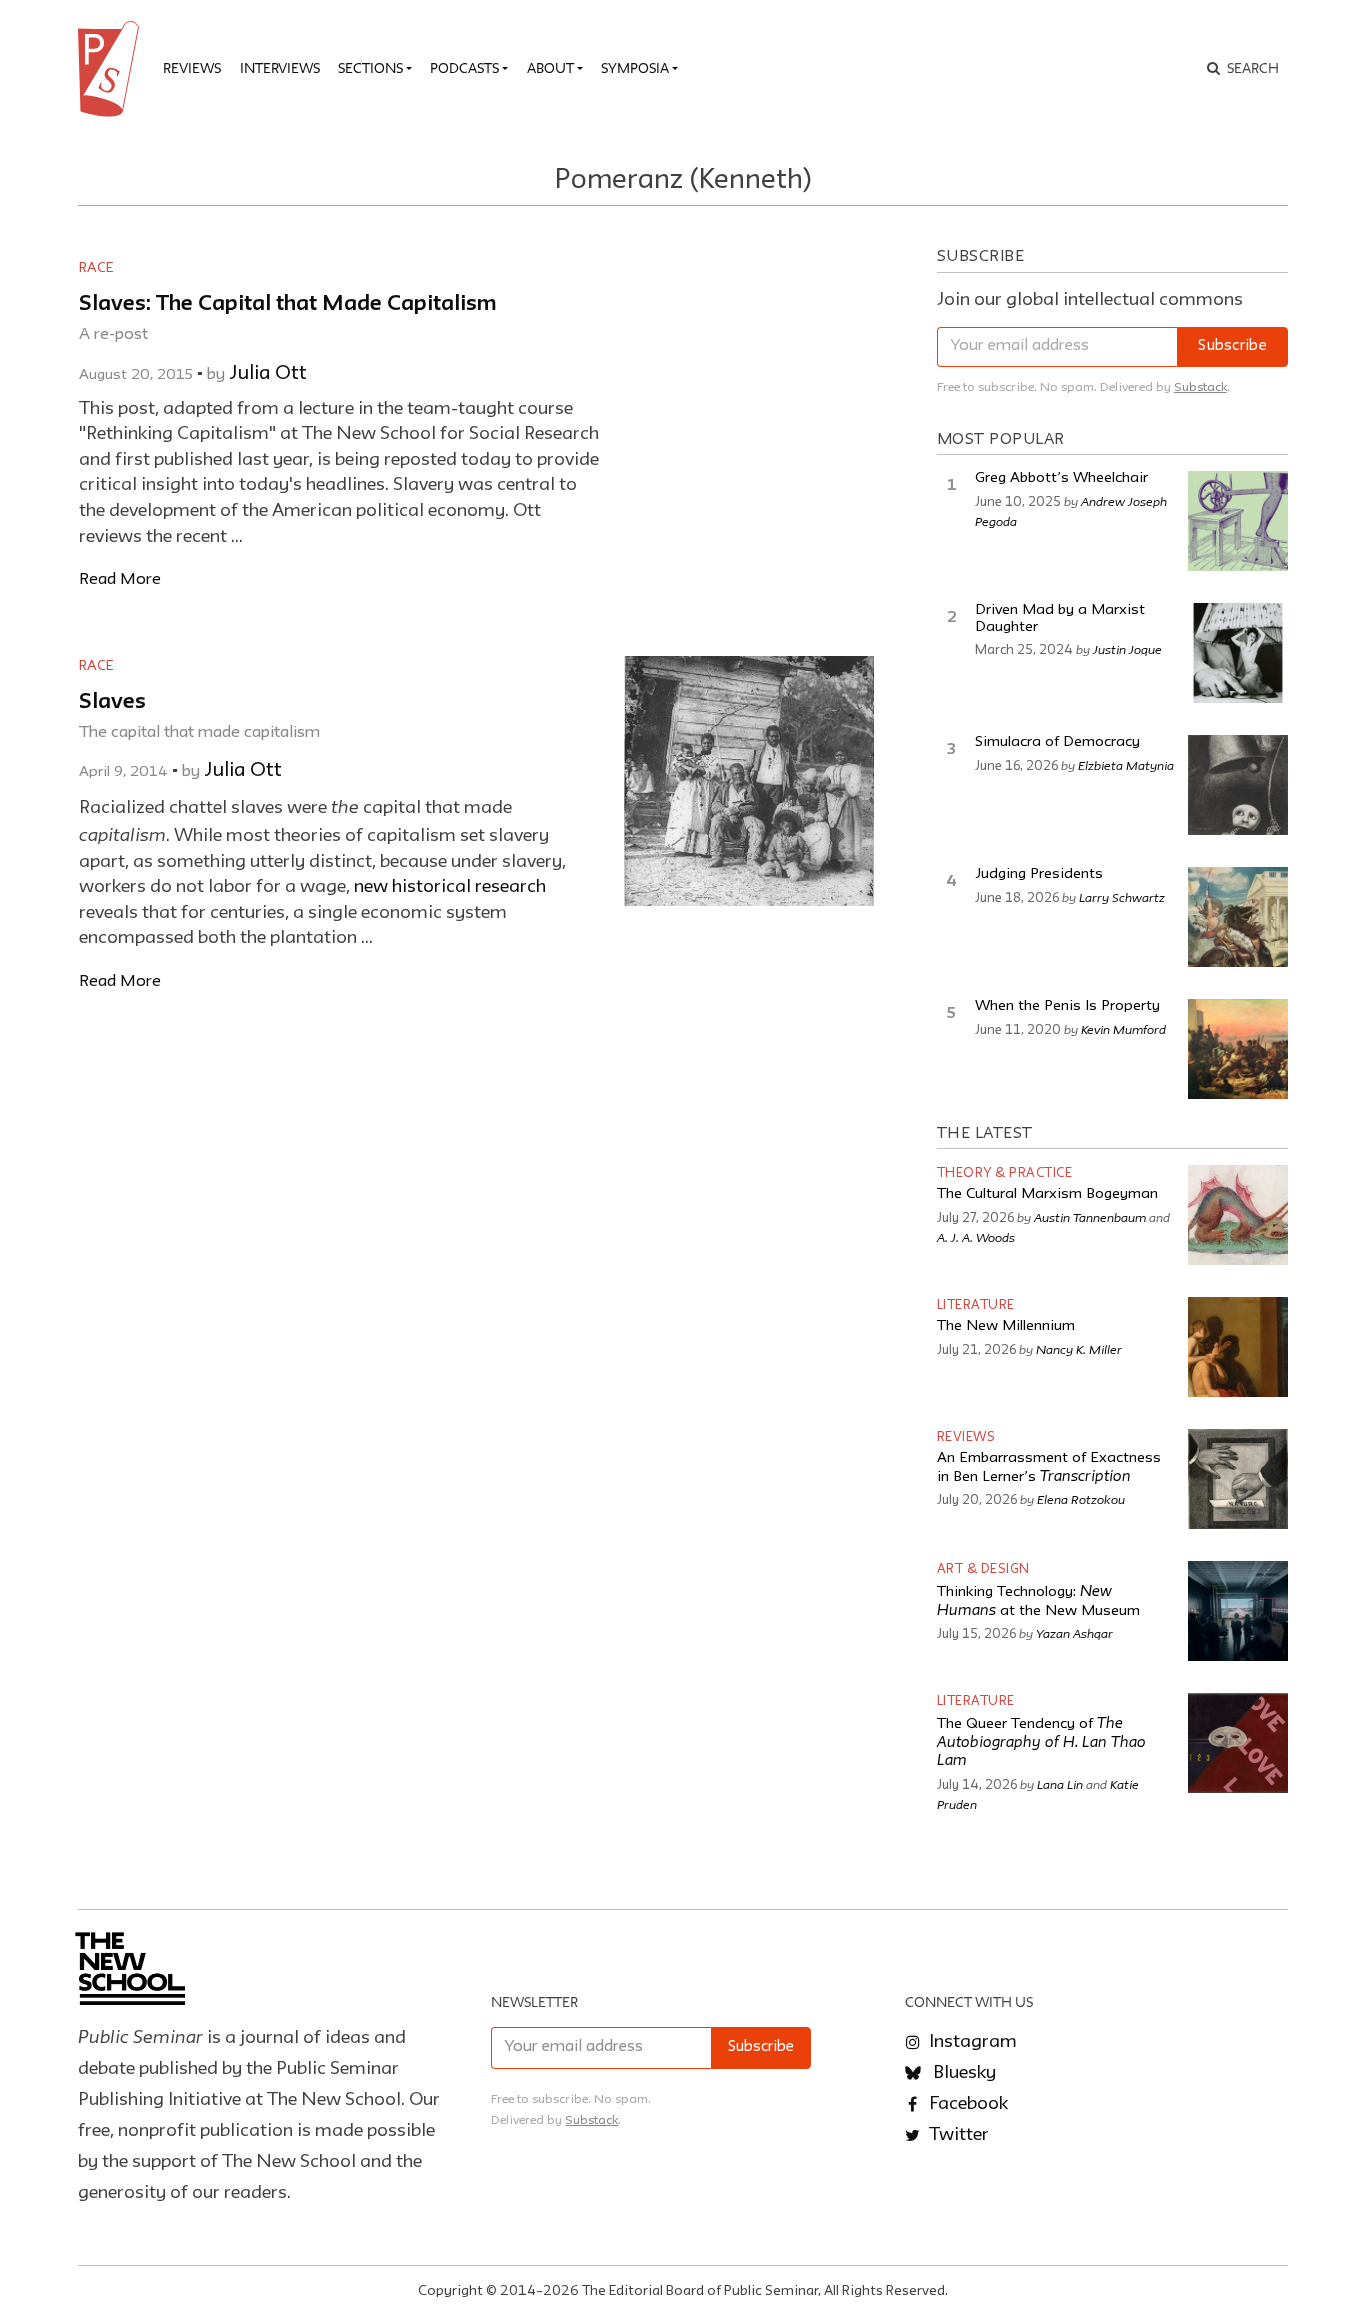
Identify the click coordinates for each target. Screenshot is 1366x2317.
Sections (370, 68)
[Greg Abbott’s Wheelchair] (1238, 521)
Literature (976, 1305)
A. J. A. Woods (976, 1237)
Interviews (280, 68)
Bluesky (962, 2073)
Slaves (112, 702)
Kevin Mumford (1123, 1029)
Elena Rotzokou (1081, 1499)
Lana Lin (1060, 1784)
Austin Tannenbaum (1090, 1217)
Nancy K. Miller (1079, 1349)
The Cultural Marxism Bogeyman (1047, 1194)
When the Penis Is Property (1067, 1006)
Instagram (971, 2042)
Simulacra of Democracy (1057, 742)
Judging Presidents (1039, 874)
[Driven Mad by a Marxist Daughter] (1238, 653)
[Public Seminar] (112, 69)
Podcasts (464, 68)
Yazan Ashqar (1074, 1633)
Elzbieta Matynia (1126, 765)
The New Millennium (1006, 1326)
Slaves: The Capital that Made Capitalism (288, 304)
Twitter (957, 2135)
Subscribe (1232, 346)
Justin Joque (1127, 649)
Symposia (635, 68)
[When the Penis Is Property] (1238, 1049)
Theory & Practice (1005, 1173)
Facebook (966, 2104)
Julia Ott (268, 374)
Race (96, 268)
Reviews (192, 68)
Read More (120, 579)
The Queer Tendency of (1041, 1743)
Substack (1200, 387)
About (550, 68)
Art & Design (983, 1569)
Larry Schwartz (1122, 897)
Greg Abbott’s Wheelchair (1061, 478)
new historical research (450, 887)
